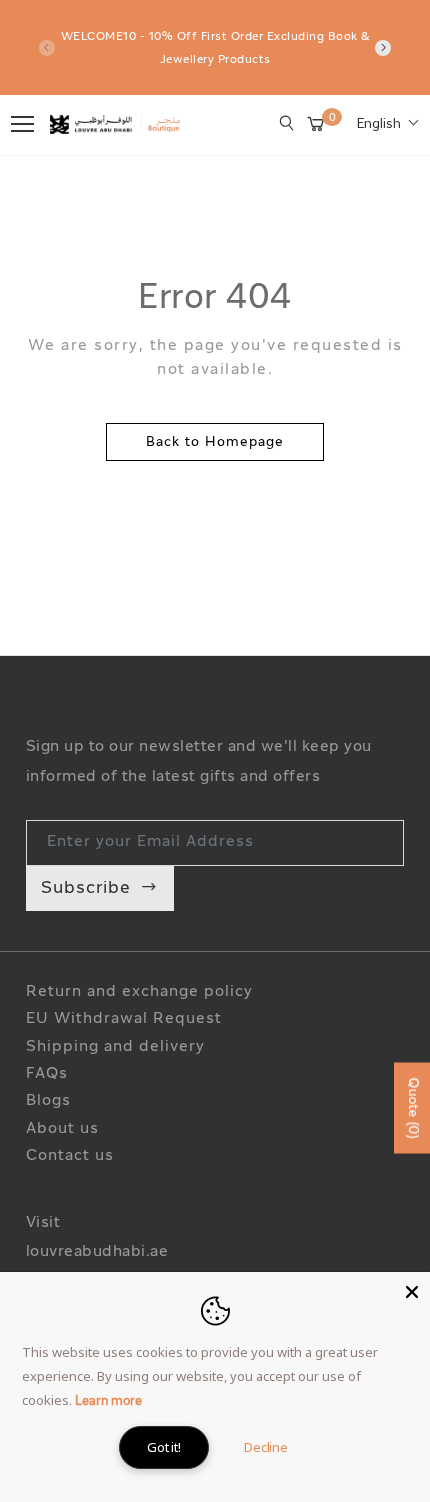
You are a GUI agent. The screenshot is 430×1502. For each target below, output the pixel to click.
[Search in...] (287, 123)
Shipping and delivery (115, 1047)
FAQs (47, 1074)
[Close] (412, 1290)
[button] (388, 125)
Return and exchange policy (139, 992)
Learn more (108, 1402)
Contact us (70, 1156)
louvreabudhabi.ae (97, 1252)
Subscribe (86, 888)
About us (62, 1129)
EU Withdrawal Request (124, 1019)
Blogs (48, 1101)
